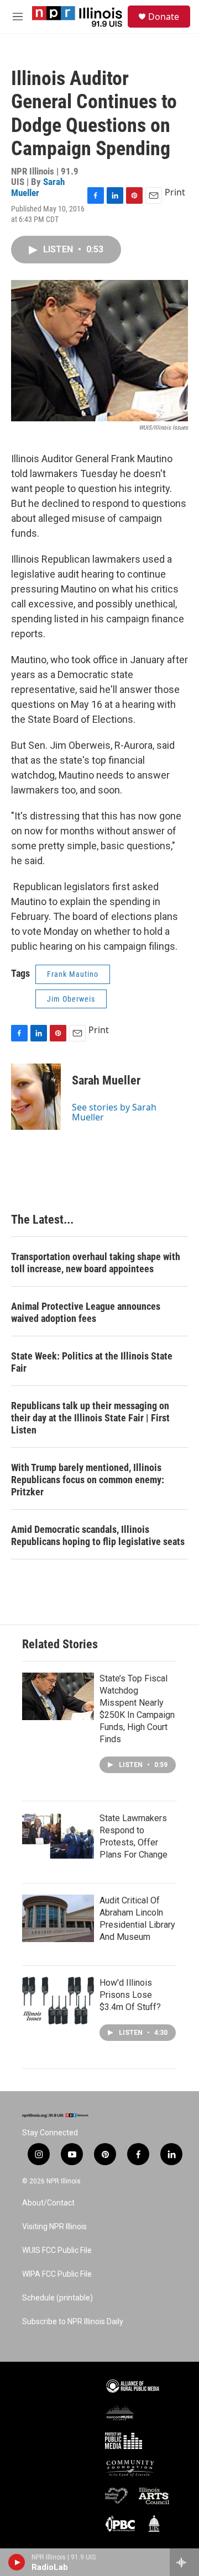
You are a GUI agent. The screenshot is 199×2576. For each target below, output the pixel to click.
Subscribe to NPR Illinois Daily (73, 2322)
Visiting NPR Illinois (54, 2227)
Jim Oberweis (71, 999)
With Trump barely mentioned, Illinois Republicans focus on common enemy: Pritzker (88, 1480)
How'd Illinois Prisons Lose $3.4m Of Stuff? (130, 1995)
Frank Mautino (73, 974)
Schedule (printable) (57, 2298)
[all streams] (184, 2562)
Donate (164, 17)
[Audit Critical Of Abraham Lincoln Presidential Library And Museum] (58, 1918)
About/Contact (48, 2203)
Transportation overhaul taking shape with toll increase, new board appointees (96, 1263)
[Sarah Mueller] (36, 1097)
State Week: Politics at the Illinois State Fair (92, 1362)
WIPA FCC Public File (57, 2274)
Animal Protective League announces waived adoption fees (86, 1312)
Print (175, 192)
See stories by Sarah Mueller (114, 1112)
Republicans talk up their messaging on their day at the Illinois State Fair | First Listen (90, 1418)
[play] (17, 2562)
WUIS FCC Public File (57, 2250)
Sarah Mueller (38, 187)
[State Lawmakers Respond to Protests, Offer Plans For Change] (58, 1836)
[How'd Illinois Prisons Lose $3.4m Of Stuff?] (58, 2001)
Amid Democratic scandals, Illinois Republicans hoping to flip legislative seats (98, 1535)
